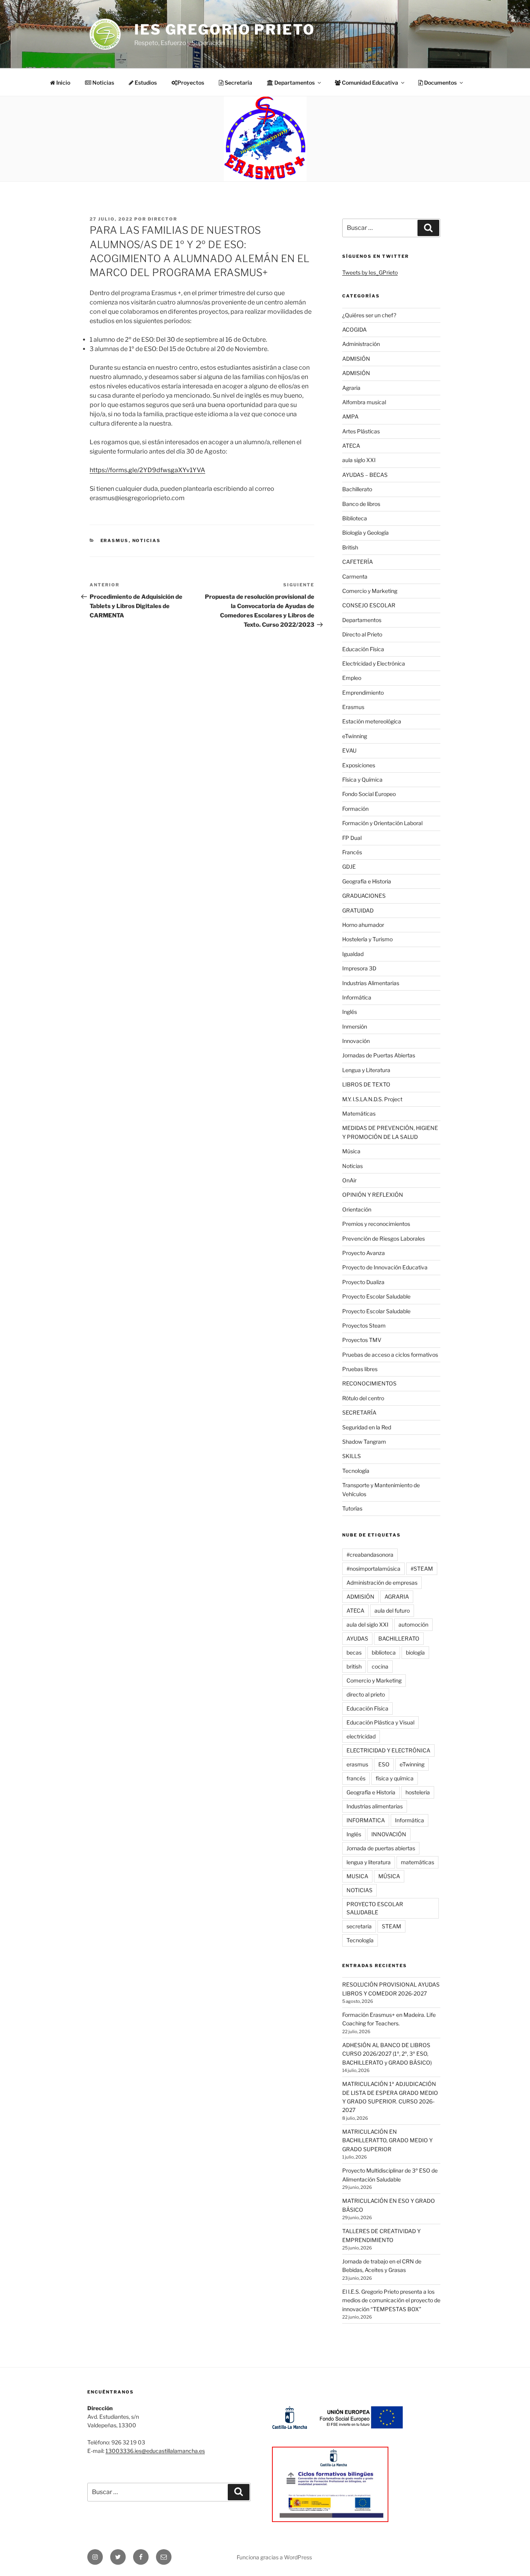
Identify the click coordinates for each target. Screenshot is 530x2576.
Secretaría (238, 83)
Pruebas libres (360, 1369)
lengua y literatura (369, 1862)
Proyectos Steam (364, 1325)
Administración (361, 344)
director (163, 219)
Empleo (352, 678)
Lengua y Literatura (366, 1070)
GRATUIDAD (358, 910)
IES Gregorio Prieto (225, 30)
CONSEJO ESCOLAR (369, 605)
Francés (352, 852)
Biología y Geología (365, 533)
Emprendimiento (363, 693)
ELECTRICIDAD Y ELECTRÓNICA (388, 1750)
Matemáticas (359, 1113)
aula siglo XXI (359, 460)
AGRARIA (397, 1597)
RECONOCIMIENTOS (369, 1383)
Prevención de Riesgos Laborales (384, 1238)
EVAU (349, 750)
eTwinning (355, 736)
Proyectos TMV (362, 1340)
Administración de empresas (382, 1583)
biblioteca (384, 1652)
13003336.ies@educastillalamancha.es (155, 2451)
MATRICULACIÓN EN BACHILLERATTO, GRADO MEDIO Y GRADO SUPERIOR (387, 2140)
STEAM (391, 1926)
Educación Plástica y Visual (380, 1722)
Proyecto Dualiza (363, 1282)
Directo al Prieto (362, 634)
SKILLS (352, 1456)
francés (356, 1778)
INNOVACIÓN (389, 1834)
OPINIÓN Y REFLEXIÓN (373, 1195)
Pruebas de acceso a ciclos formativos (390, 1355)
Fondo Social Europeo (369, 794)
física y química (395, 1778)
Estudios (145, 83)
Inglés (350, 1012)
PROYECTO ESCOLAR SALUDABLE (375, 1908)
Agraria (351, 388)
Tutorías (352, 1508)
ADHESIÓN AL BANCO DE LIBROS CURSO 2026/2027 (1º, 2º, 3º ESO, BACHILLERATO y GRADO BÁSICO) (387, 2054)
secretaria (359, 1926)
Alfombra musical (364, 402)
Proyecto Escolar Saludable (376, 1296)
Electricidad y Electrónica (374, 663)
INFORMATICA (366, 1820)
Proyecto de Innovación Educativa (385, 1267)
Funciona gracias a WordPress (274, 2557)
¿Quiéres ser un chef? (369, 315)
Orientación (357, 1209)
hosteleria (418, 1792)
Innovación (356, 1041)
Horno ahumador (363, 925)
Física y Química (362, 780)
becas (354, 1652)
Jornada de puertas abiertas (381, 1848)
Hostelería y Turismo (367, 939)
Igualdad (353, 954)
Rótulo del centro (363, 1398)
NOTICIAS (359, 1890)
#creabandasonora (370, 1555)
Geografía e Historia (367, 881)
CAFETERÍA (358, 562)
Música (351, 1151)
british (354, 1666)
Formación (355, 809)
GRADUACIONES (364, 896)
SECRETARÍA (359, 1412)
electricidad (361, 1736)
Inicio (63, 83)
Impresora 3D (359, 968)
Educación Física (363, 649)
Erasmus (115, 541)
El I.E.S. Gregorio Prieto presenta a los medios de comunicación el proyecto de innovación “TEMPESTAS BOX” (391, 2300)
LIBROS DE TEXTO (366, 1084)
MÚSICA (389, 1876)
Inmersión (355, 1026)
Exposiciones (359, 765)
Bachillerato (357, 489)
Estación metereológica (372, 721)
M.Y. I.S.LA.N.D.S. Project (372, 1099)
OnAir (349, 1180)
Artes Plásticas (361, 431)
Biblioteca (355, 518)
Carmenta (355, 576)
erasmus (357, 1764)
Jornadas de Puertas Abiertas (379, 1055)
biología (415, 1652)
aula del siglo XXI (367, 1624)
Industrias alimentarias (375, 1806)
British (350, 547)
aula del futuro (392, 1610)
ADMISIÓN (356, 359)
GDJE (349, 866)
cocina (380, 1666)
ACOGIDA (354, 329)
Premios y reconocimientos (376, 1224)
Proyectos (191, 83)
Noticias (103, 83)
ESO (384, 1764)
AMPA (350, 416)
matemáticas (417, 1862)
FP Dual (352, 838)
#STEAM (422, 1569)
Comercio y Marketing (370, 591)
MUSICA (357, 1876)
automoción (413, 1624)
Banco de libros (361, 504)
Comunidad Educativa (369, 83)
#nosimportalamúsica (373, 1569)
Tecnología (356, 1471)
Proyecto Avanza (364, 1253)
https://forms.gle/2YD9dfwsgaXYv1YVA (147, 470)
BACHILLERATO (399, 1638)
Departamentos (362, 620)
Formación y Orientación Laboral (382, 823)
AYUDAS (357, 1638)
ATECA (351, 446)
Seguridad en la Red (367, 1427)
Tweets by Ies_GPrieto (370, 272)
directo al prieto (366, 1694)
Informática (357, 997)
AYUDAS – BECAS (365, 475)
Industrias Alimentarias (371, 983)
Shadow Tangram (364, 1442)
